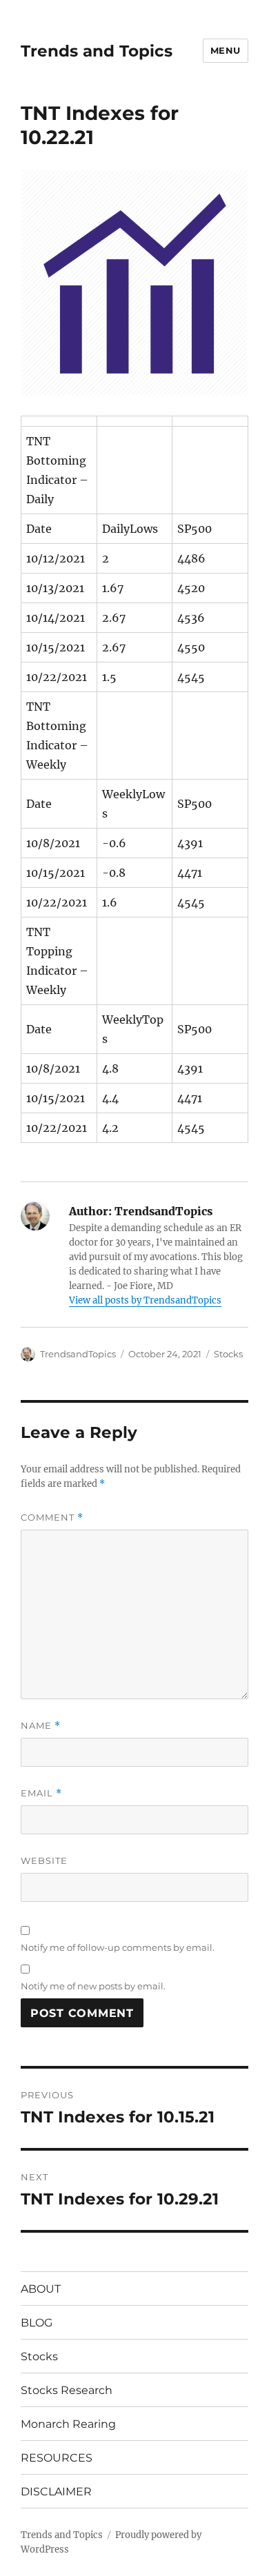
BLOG (37, 2323)
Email (41, 1793)
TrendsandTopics (78, 1354)
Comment (52, 1518)
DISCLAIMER (56, 2492)
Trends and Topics (97, 51)
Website (44, 1860)
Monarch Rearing (68, 2424)
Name (41, 1726)
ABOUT (41, 2289)
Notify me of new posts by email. (93, 1986)
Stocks (228, 1354)
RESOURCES (57, 2458)
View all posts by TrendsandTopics (145, 1300)
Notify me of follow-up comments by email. (118, 1947)
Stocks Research (67, 2390)
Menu (226, 50)
